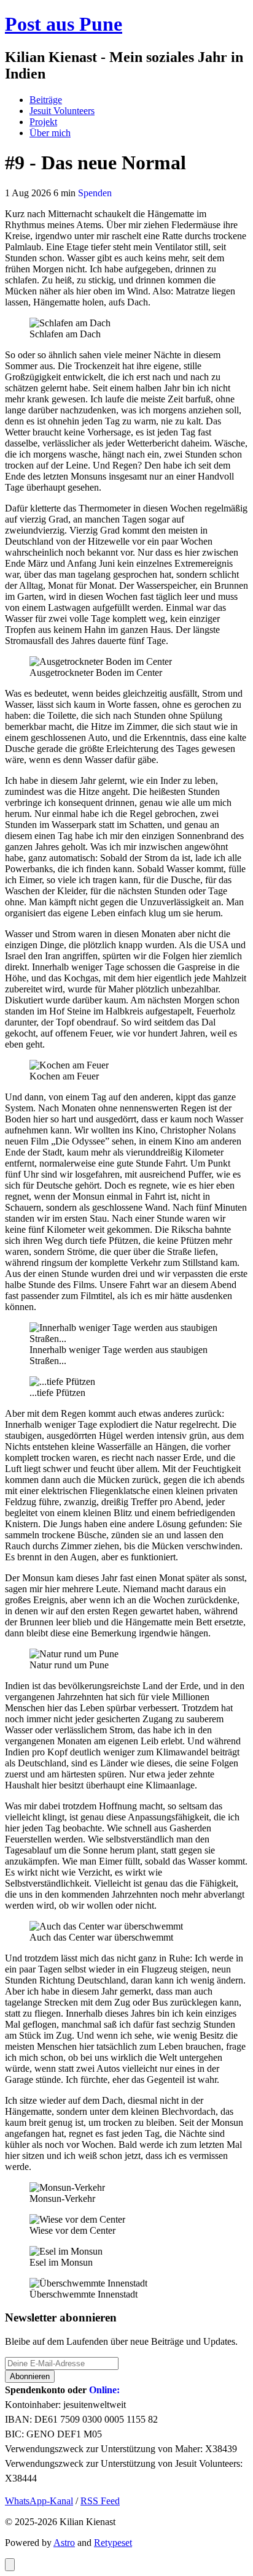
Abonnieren (30, 2376)
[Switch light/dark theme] (10, 2565)
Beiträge (46, 100)
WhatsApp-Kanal (39, 2501)
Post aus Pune (64, 24)
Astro (64, 2543)
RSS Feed (100, 2501)
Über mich (50, 133)
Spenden (95, 193)
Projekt (43, 122)
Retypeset (113, 2543)
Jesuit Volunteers (62, 111)
